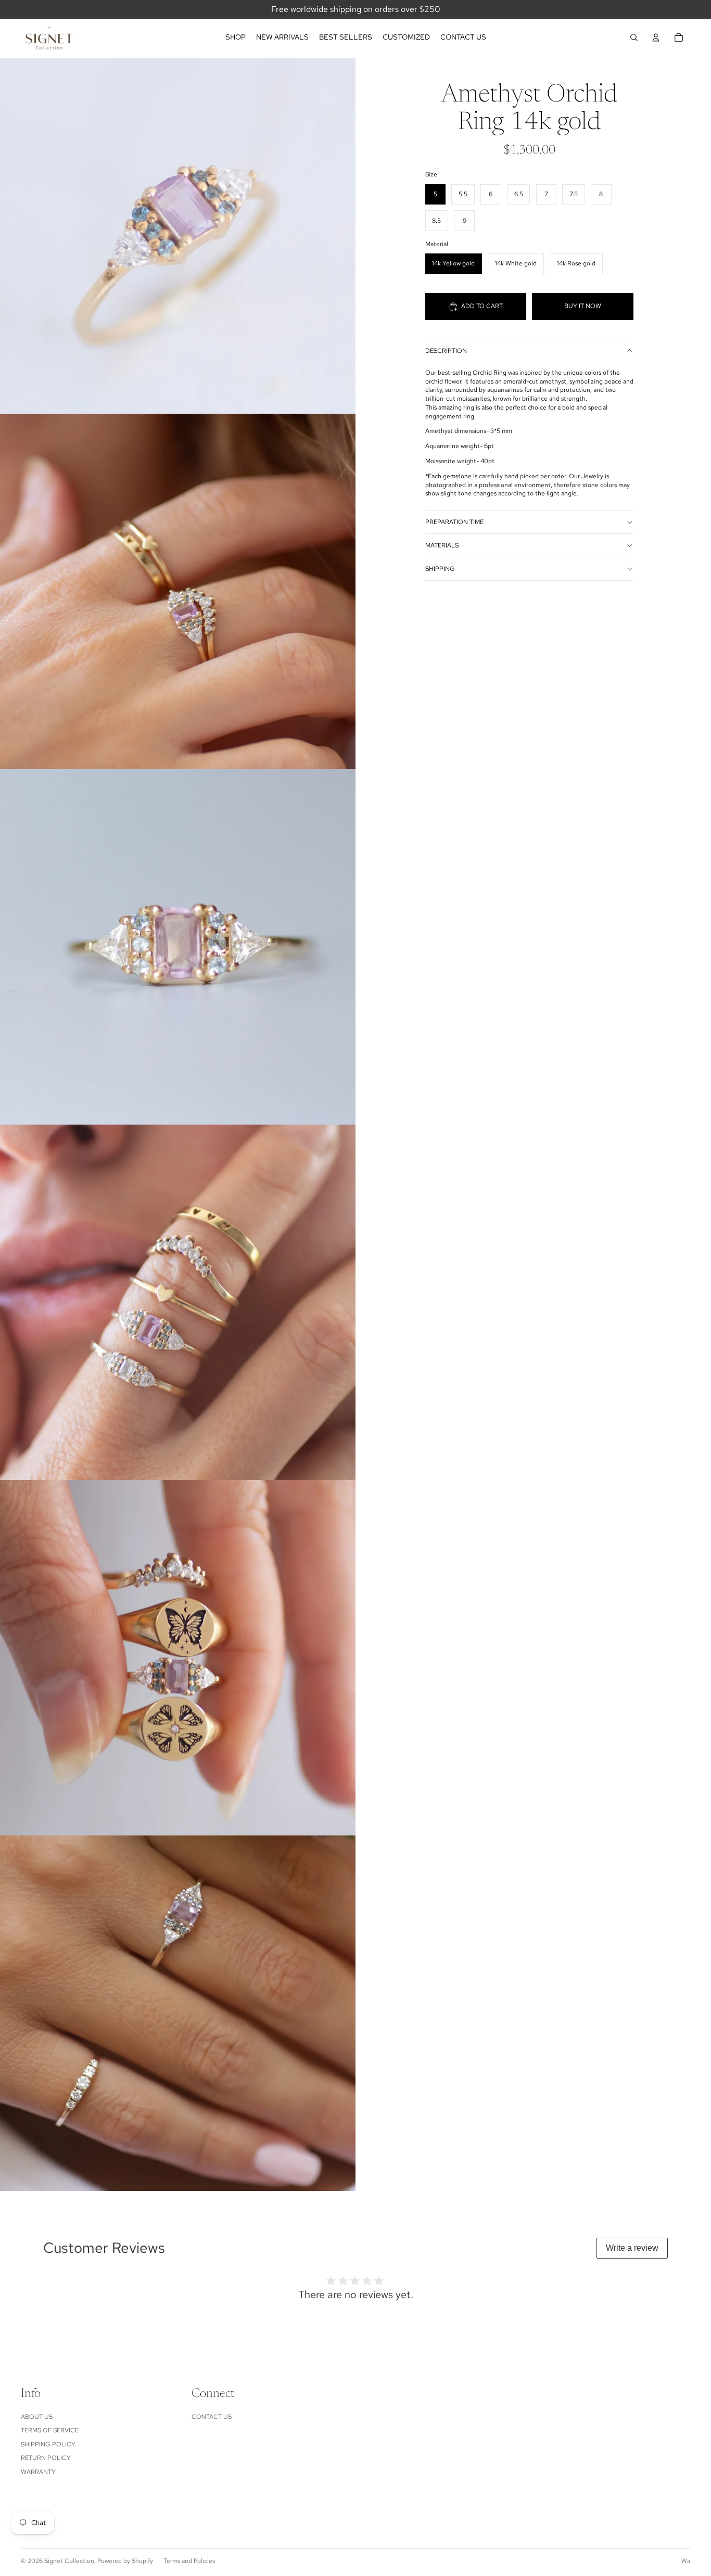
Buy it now (583, 306)
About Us (37, 2417)
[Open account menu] (656, 37)
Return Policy (46, 2458)
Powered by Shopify (125, 2561)
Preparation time (454, 522)
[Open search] (634, 37)
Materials (442, 545)
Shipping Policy (48, 2444)
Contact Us (212, 2417)
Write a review (632, 2248)
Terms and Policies (189, 2561)
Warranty (38, 2472)
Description (446, 351)
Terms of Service (50, 2430)
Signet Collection (69, 2561)
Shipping (440, 569)
